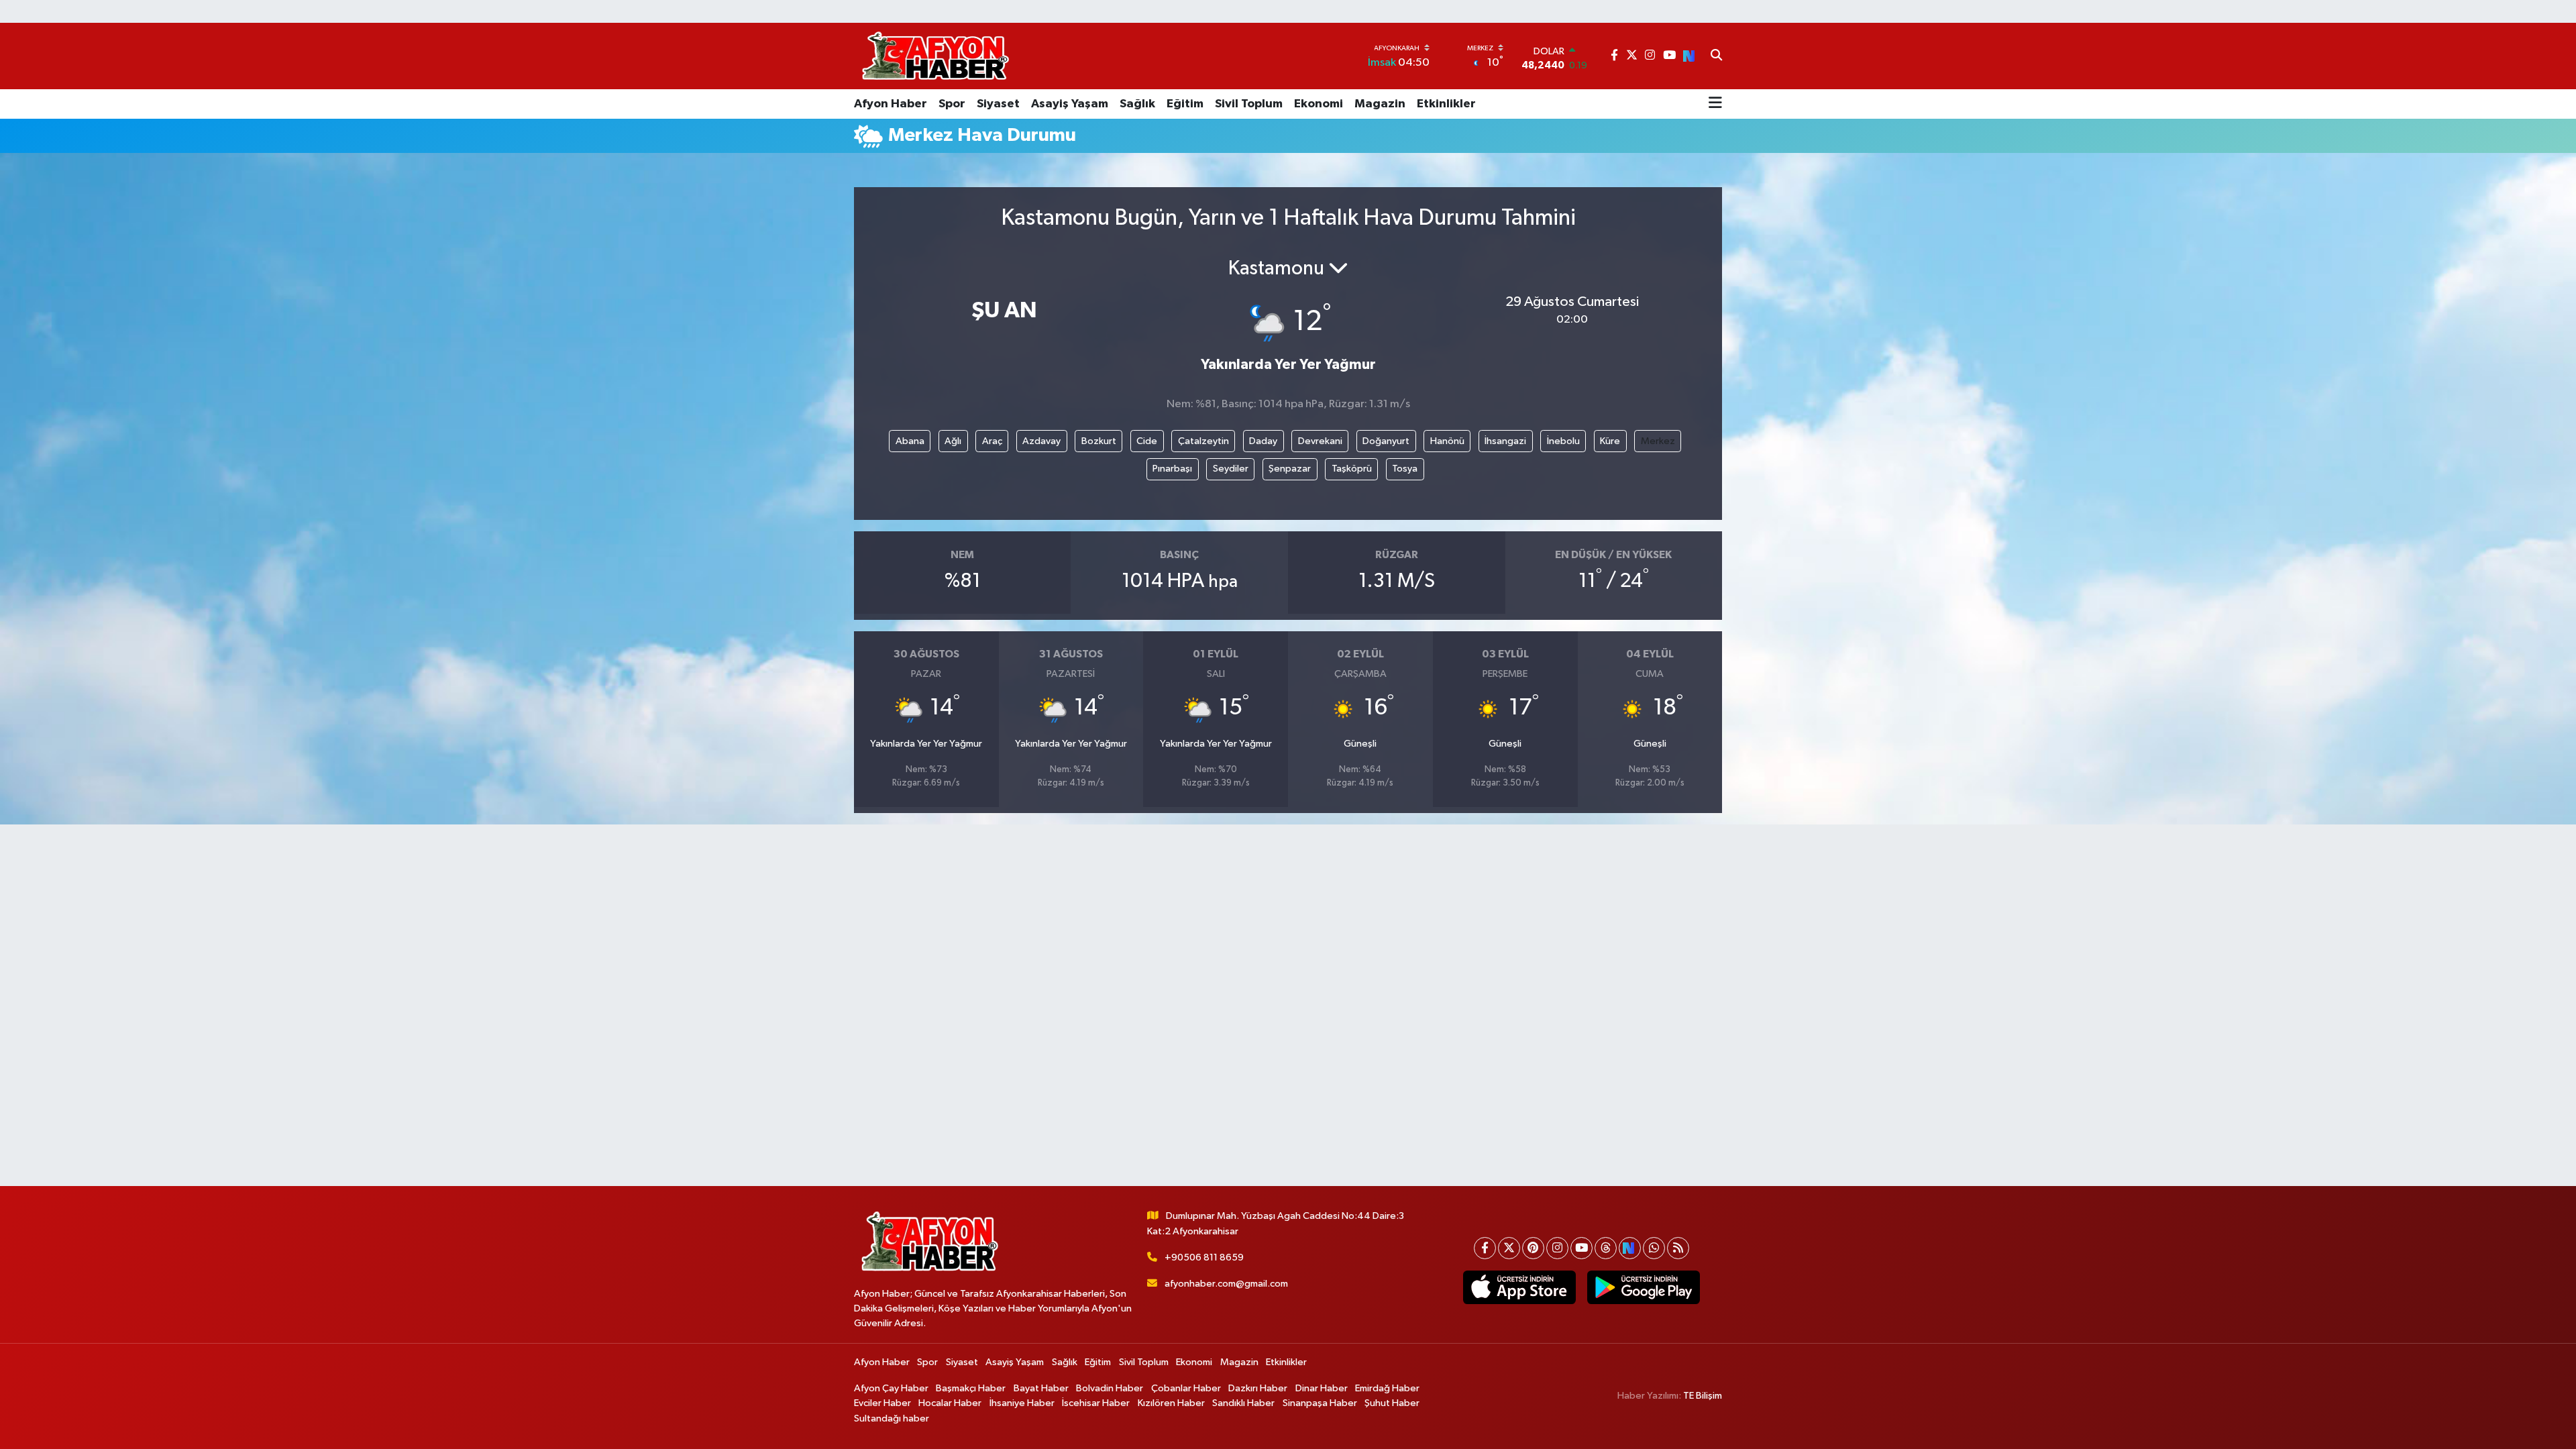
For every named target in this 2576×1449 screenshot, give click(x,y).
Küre (1610, 441)
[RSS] (1678, 1248)
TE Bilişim (1703, 1396)
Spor (952, 104)
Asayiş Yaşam (1070, 104)
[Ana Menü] (1715, 104)
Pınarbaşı (1172, 469)
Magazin (1380, 104)
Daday (1263, 441)
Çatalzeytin (1203, 441)
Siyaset (998, 104)
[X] (1509, 1248)
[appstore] (1519, 1287)
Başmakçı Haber (971, 1388)
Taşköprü (1352, 469)
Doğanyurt (1386, 441)
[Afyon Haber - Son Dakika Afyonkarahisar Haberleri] (935, 56)
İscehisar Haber (1096, 1403)
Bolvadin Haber (1110, 1388)
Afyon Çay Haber (891, 1388)
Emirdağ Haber (1387, 1388)
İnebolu (1563, 441)
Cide (1147, 441)
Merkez (1658, 441)
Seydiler (1231, 469)
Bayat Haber (1041, 1388)
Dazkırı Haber (1258, 1388)
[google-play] (1643, 1287)
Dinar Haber (1322, 1388)
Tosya (1405, 469)
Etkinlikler (1446, 104)
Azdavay (1041, 441)
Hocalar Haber (950, 1403)
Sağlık (1137, 104)
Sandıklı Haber (1243, 1403)
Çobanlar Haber (1186, 1388)
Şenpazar (1290, 469)
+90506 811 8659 (1204, 1257)
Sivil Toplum (1249, 104)
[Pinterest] (1533, 1248)
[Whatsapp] (1654, 1248)
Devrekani (1320, 441)
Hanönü (1447, 441)
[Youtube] (1581, 1248)
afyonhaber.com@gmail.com (1226, 1284)
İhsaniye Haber (1022, 1403)
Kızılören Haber (1171, 1403)
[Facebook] (1485, 1248)
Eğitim (1185, 104)
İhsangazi (1505, 441)
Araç (992, 441)
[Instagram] (1557, 1248)
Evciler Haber (882, 1403)
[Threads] (1606, 1248)
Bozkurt (1099, 441)
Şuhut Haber (1392, 1403)
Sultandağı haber (892, 1418)
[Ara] (1716, 56)
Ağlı (953, 441)
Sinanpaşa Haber (1320, 1403)
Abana (910, 441)
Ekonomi (1319, 104)
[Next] (1630, 1248)
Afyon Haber (891, 104)
